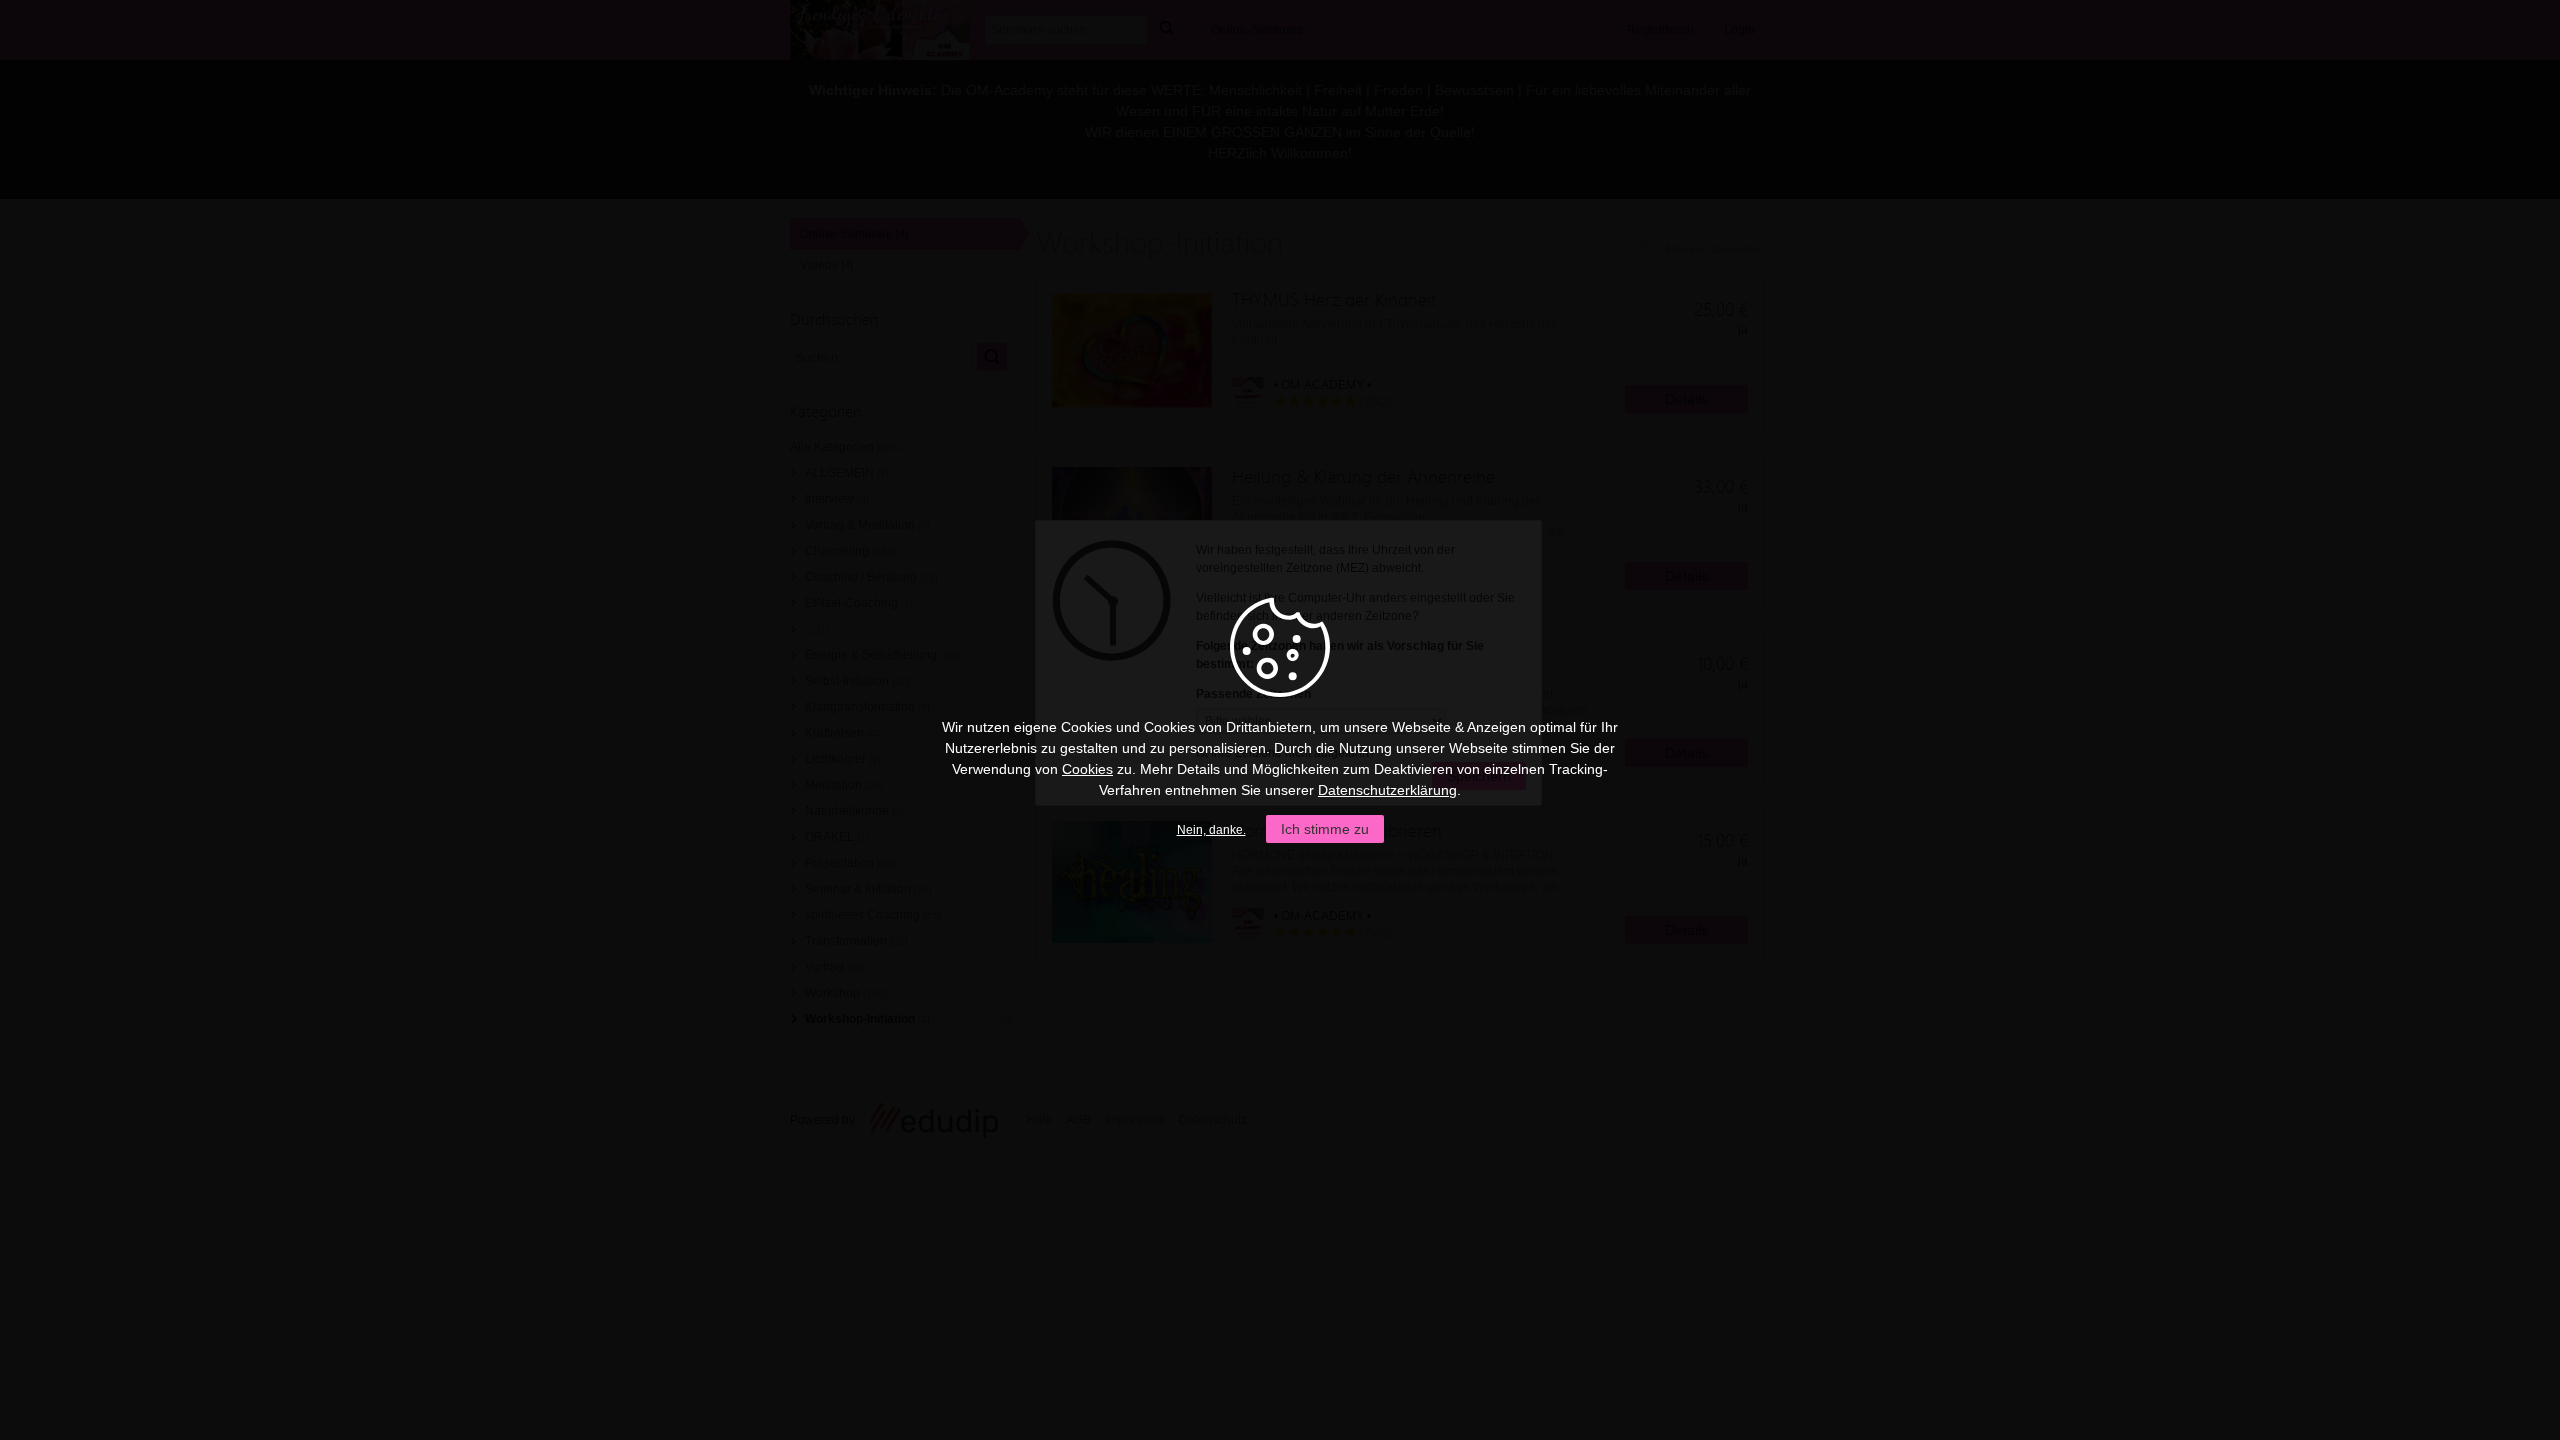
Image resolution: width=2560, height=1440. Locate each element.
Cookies (1087, 769)
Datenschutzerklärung (1387, 790)
